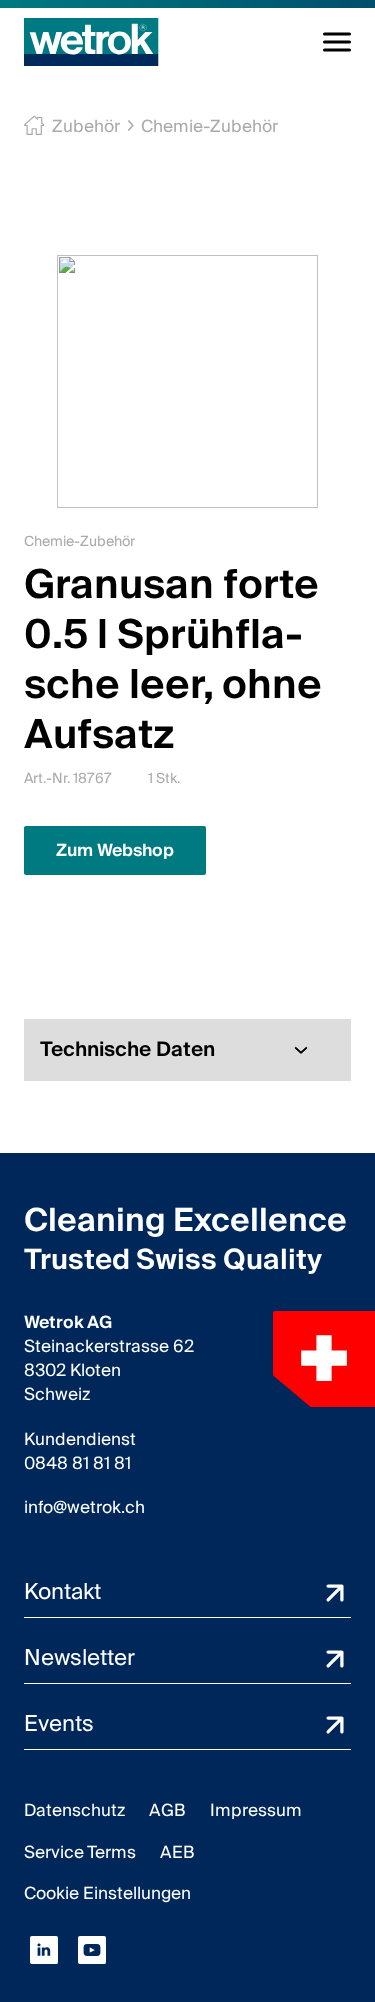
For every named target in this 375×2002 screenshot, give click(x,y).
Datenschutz (74, 1810)
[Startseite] (91, 42)
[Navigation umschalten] (337, 42)
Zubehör (86, 126)
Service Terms (80, 1852)
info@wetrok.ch (84, 1508)
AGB (167, 1810)
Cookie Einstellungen (107, 1893)
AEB (177, 1852)
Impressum (256, 1810)
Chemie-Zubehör (209, 126)
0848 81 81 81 (77, 1464)
